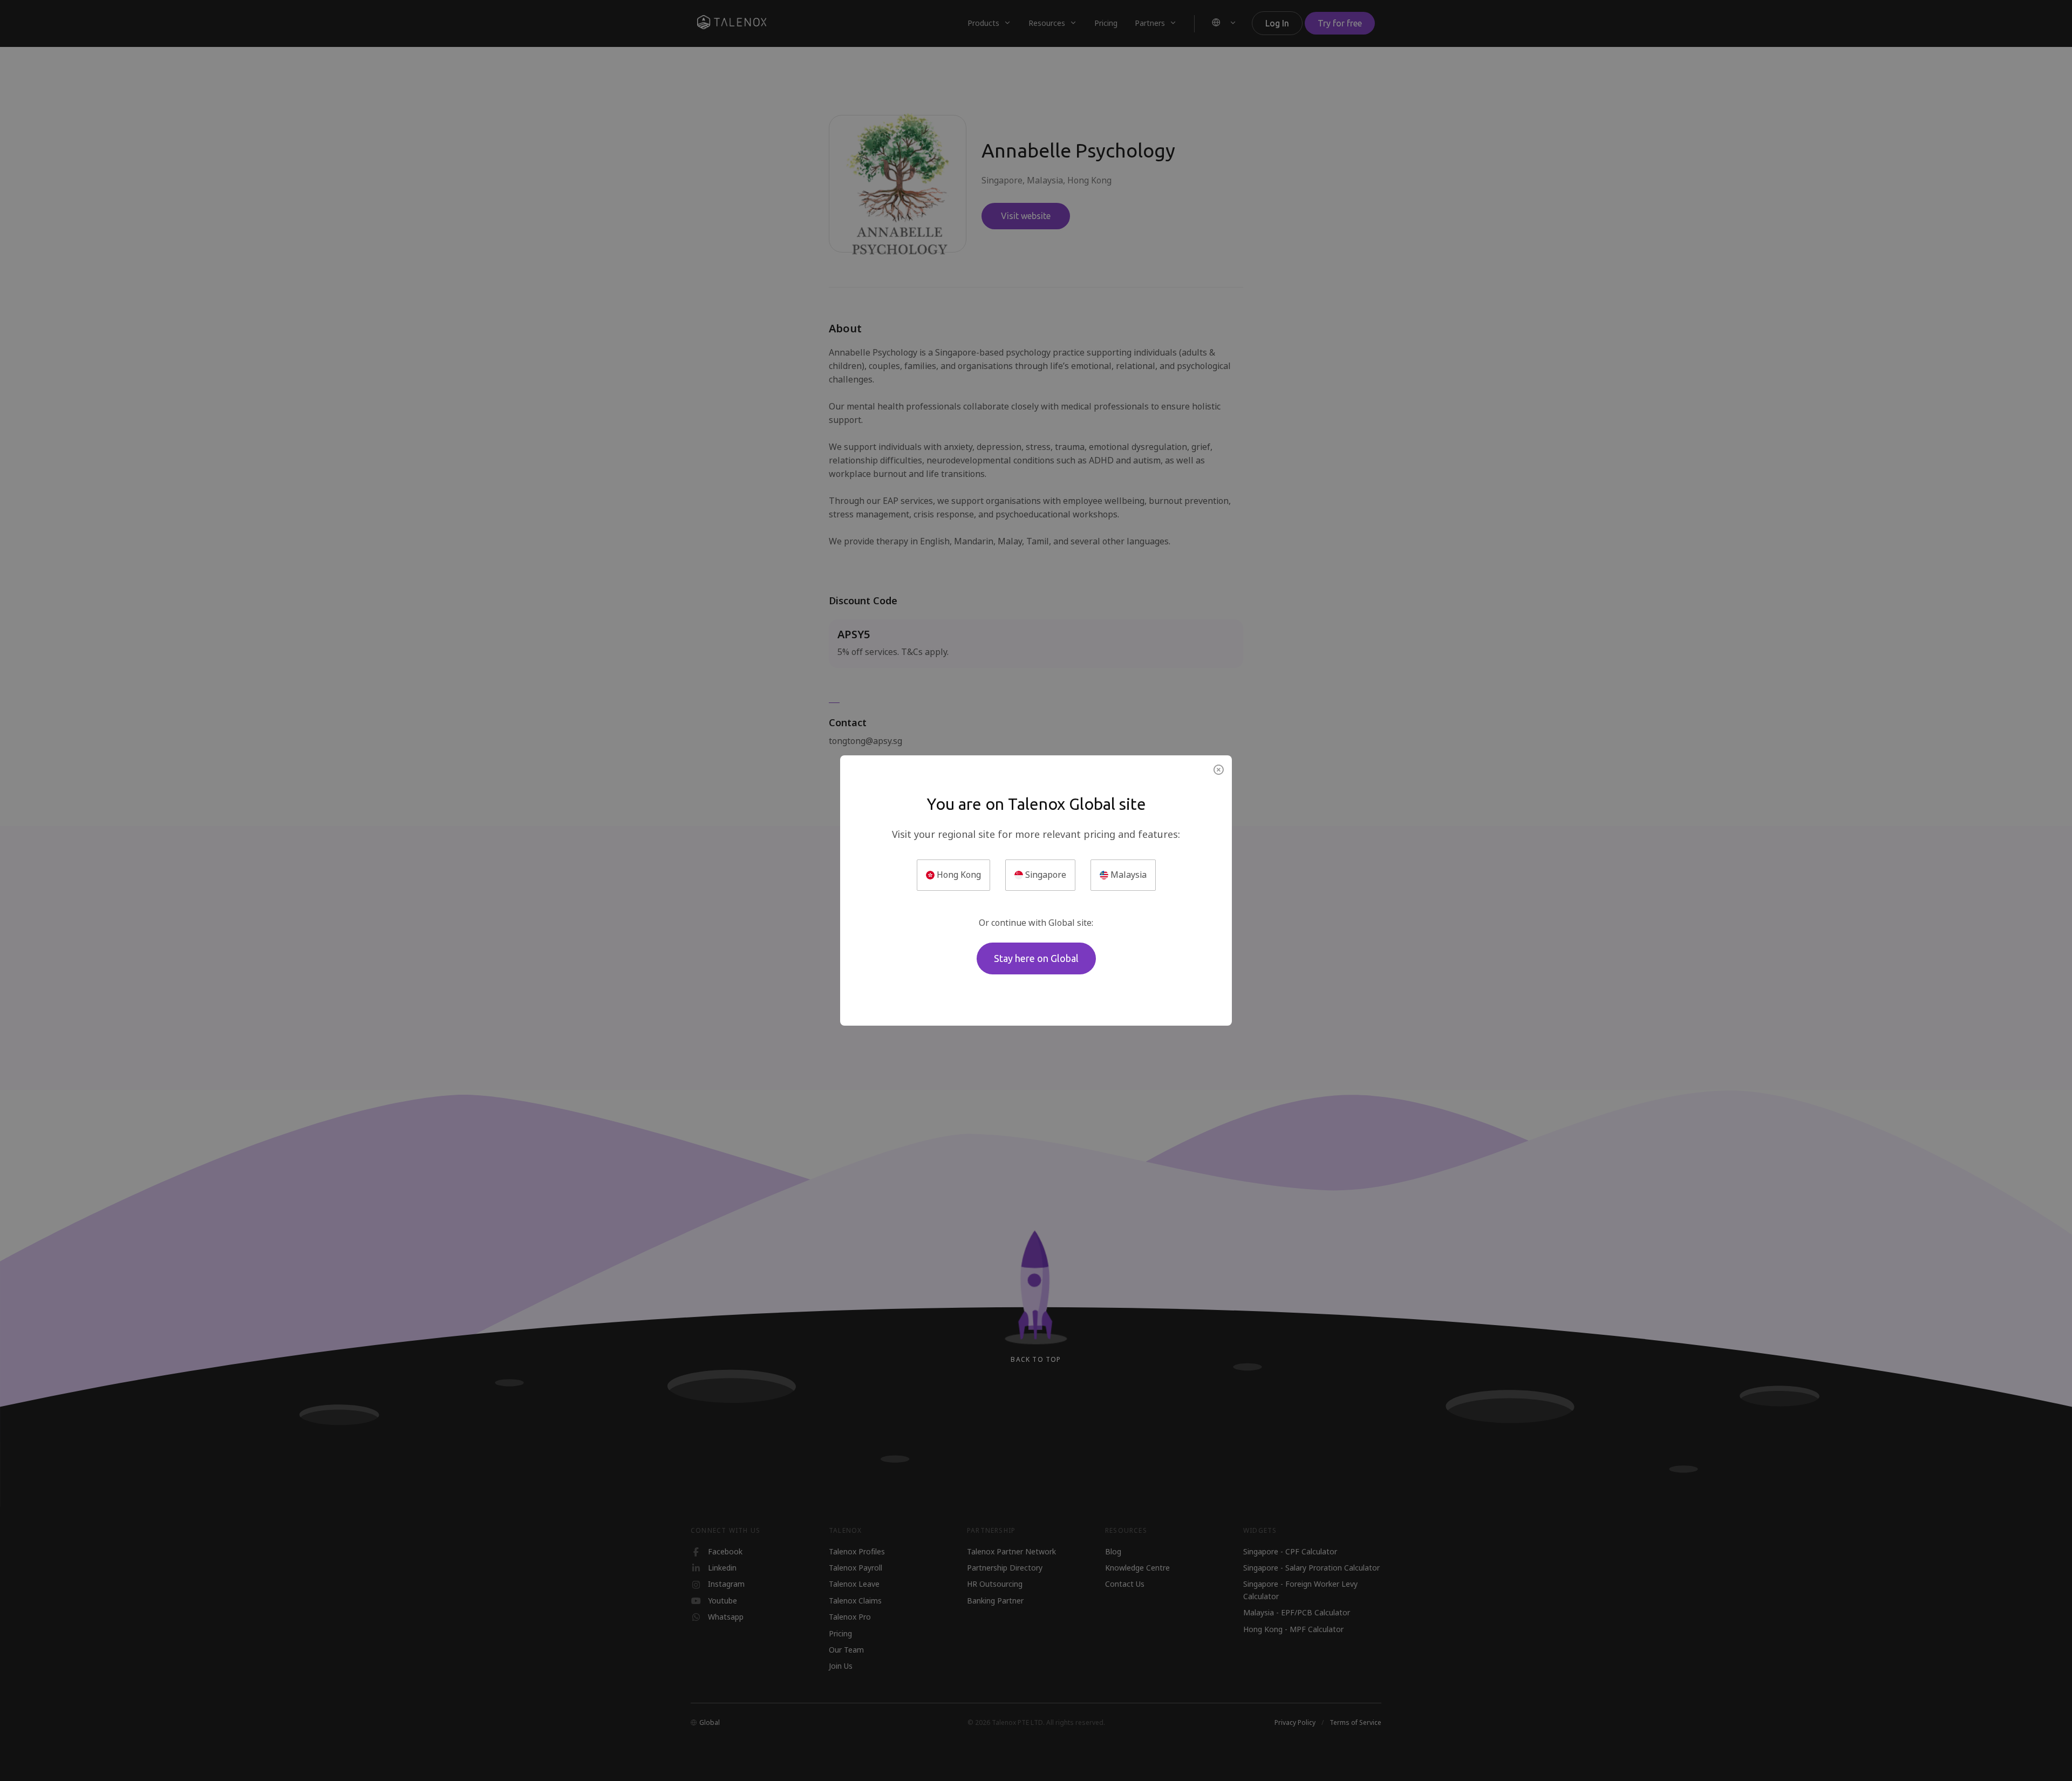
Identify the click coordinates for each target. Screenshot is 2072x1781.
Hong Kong (958, 875)
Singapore (1045, 875)
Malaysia (1127, 875)
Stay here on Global (1036, 958)
